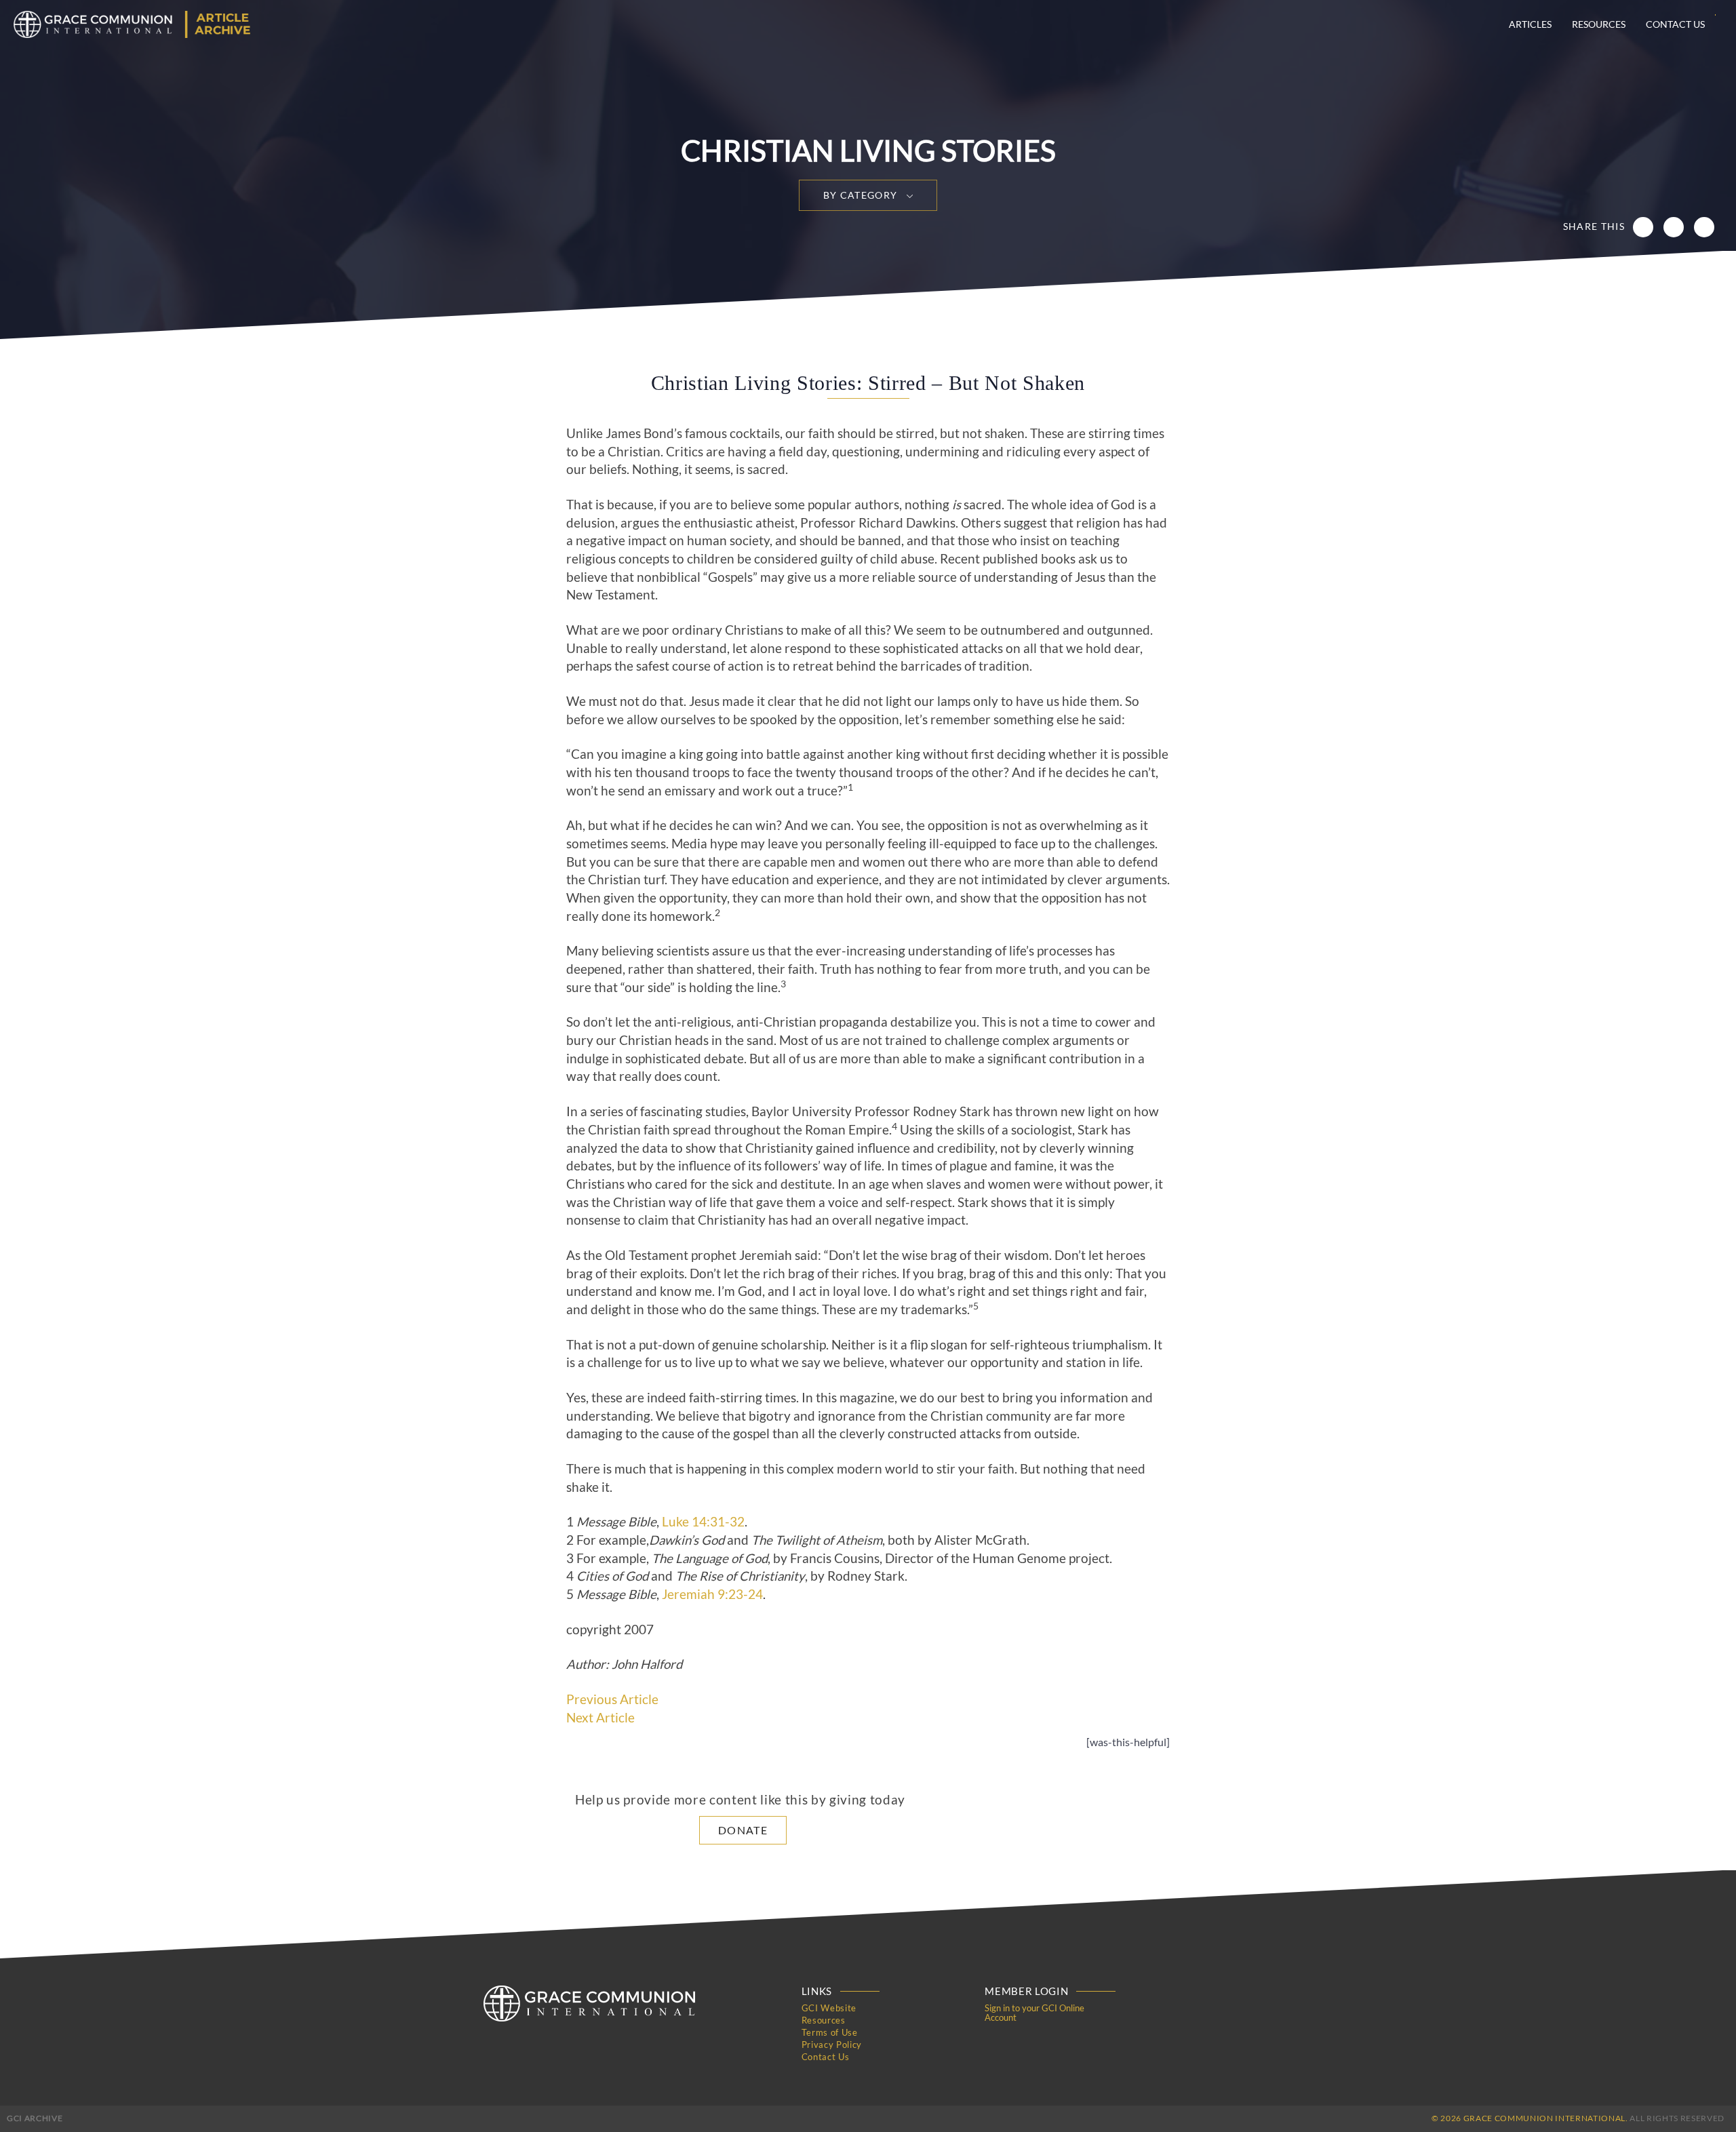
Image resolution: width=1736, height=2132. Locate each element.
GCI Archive (35, 2118)
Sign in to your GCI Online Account (1034, 2013)
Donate (743, 1830)
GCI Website (829, 2008)
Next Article (600, 1718)
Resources (1599, 24)
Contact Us (1675, 24)
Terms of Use (830, 2032)
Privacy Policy (832, 2045)
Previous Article (612, 1699)
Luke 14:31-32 (703, 1522)
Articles (1530, 24)
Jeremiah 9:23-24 (712, 1594)
